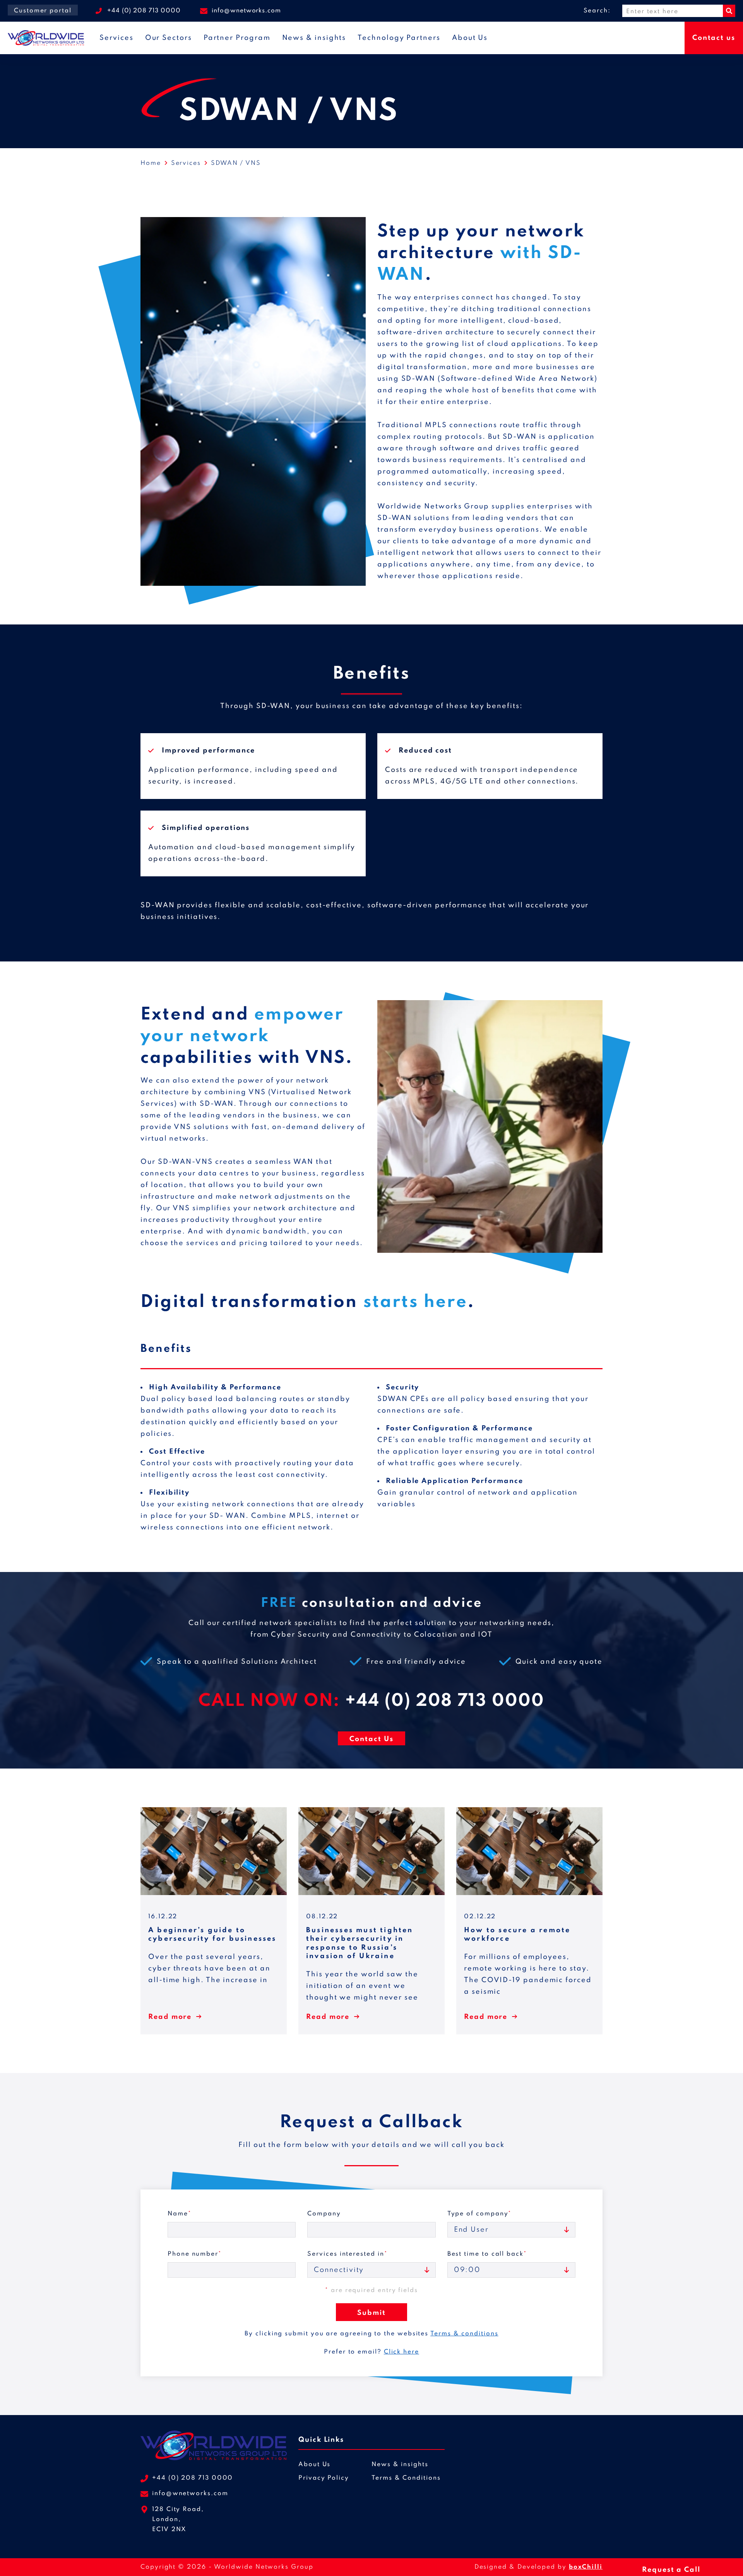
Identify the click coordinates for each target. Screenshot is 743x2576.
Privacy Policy (324, 2478)
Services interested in (347, 2254)
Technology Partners (399, 38)
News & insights (314, 38)
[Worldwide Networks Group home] (46, 38)
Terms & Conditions (406, 2478)
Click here (401, 2352)
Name (180, 2214)
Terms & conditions (464, 2334)
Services (116, 38)
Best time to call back (487, 2254)
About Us (470, 38)
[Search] (729, 11)
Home (151, 163)
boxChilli (586, 2567)
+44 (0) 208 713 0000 (144, 11)
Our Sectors (169, 38)
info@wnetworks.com (246, 11)
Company (324, 2214)
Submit (371, 2313)
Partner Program (237, 38)
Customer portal (43, 11)
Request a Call (671, 2570)
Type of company (480, 2214)
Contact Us (371, 1739)
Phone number (195, 2254)
